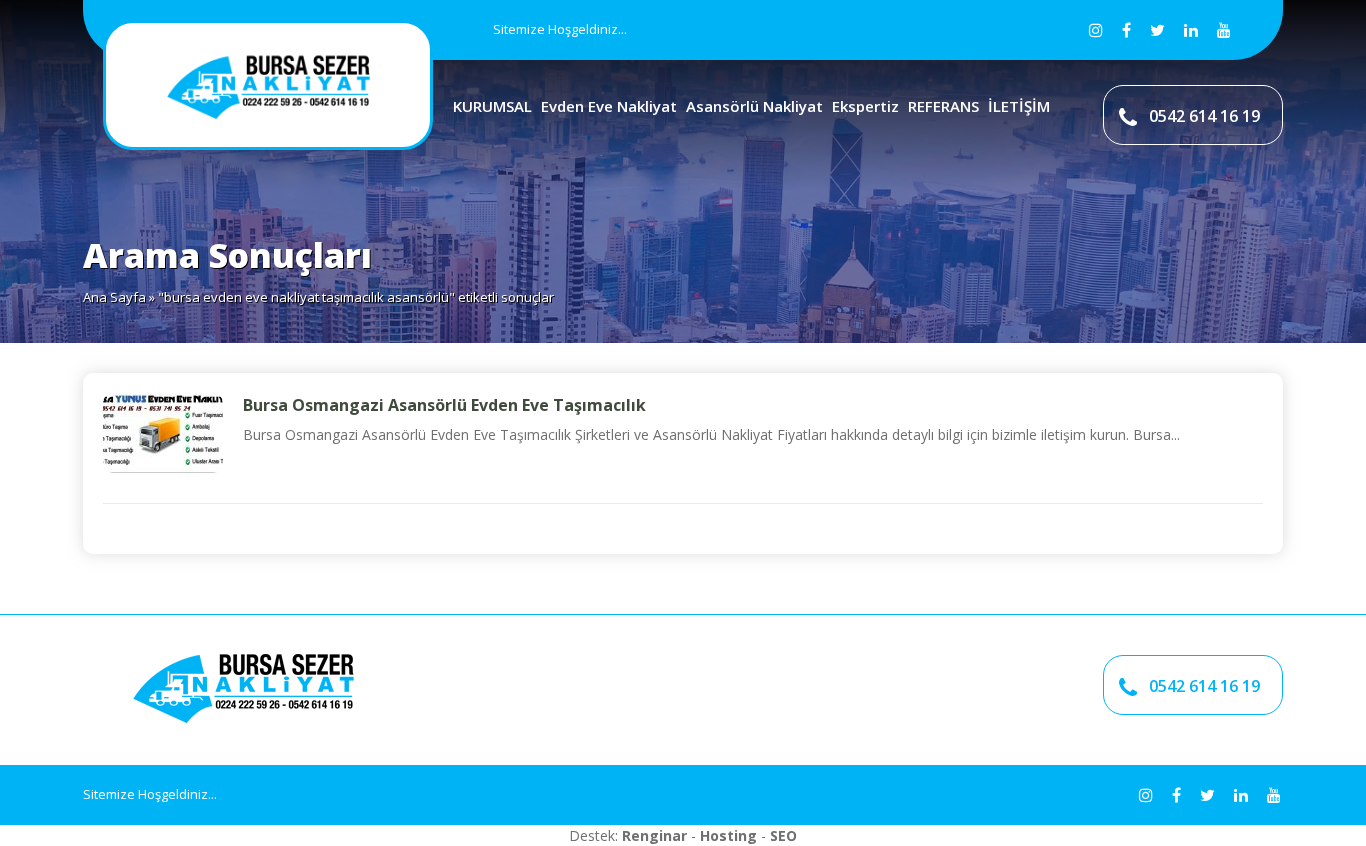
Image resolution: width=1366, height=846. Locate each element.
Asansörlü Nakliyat (754, 106)
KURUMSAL (492, 106)
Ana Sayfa (114, 297)
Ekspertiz (865, 106)
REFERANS (943, 106)
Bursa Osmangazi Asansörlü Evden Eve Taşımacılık (444, 405)
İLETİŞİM (1019, 106)
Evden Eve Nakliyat (609, 106)
